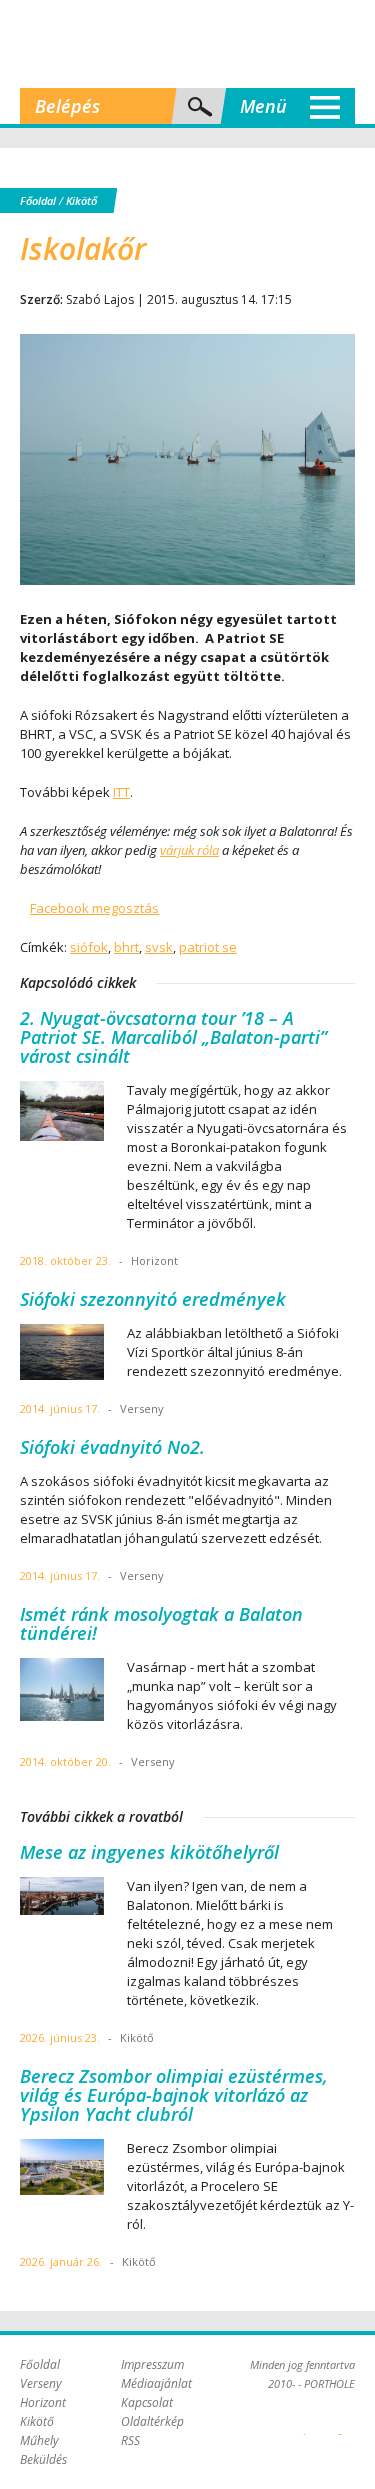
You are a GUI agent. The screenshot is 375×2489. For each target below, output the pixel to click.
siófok (89, 947)
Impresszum (152, 2364)
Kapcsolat (147, 2402)
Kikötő (81, 200)
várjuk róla (189, 850)
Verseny (41, 2383)
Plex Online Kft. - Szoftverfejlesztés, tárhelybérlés (304, 2423)
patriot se (208, 947)
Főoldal (38, 200)
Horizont (43, 2402)
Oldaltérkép (152, 2421)
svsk (159, 947)
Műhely (39, 2440)
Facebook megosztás (94, 908)
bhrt (126, 947)
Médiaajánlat (156, 2383)
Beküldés (43, 2459)
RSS (130, 2440)
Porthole (188, 44)
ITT (121, 792)
